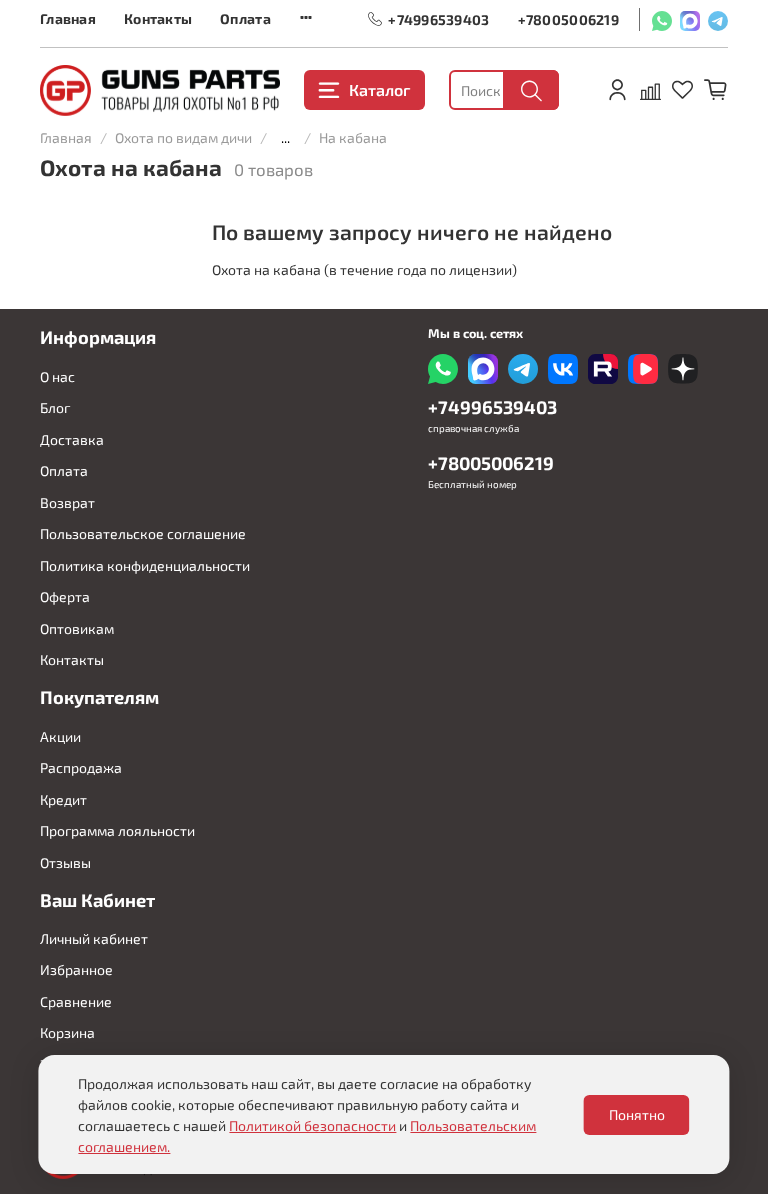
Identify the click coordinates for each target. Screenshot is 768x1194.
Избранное (76, 969)
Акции (60, 736)
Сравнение (76, 1001)
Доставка (72, 439)
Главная (68, 18)
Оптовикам (77, 628)
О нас (57, 376)
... (285, 138)
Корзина (67, 1032)
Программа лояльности (117, 830)
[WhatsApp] (662, 19)
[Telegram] (718, 19)
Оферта (65, 596)
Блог (55, 407)
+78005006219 (568, 18)
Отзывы (65, 862)
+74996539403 (438, 18)
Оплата (245, 18)
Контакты (158, 18)
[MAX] (690, 19)
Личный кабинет (94, 938)
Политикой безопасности (312, 1125)
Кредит (63, 799)
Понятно (637, 1114)
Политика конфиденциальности (145, 565)
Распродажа (81, 767)
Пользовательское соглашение (143, 533)
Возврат (67, 502)
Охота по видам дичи (183, 137)
